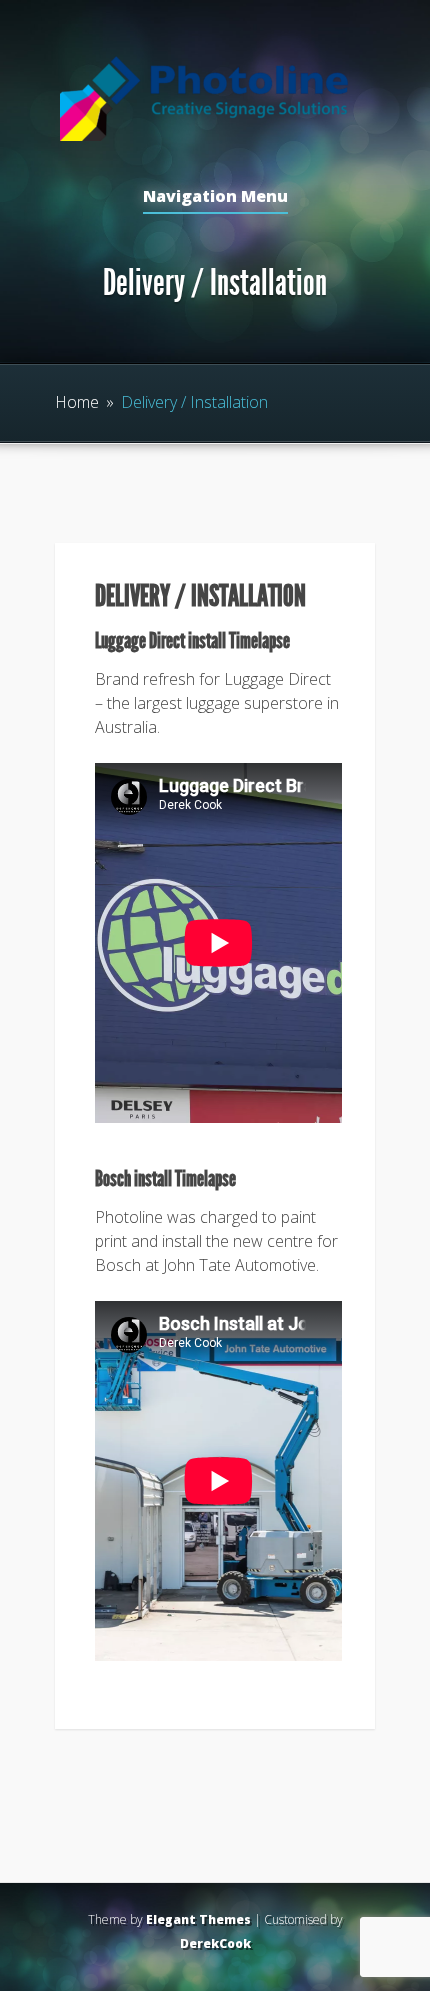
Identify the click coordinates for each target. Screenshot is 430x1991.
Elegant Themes (198, 1919)
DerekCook (215, 1943)
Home (77, 402)
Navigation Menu (215, 197)
